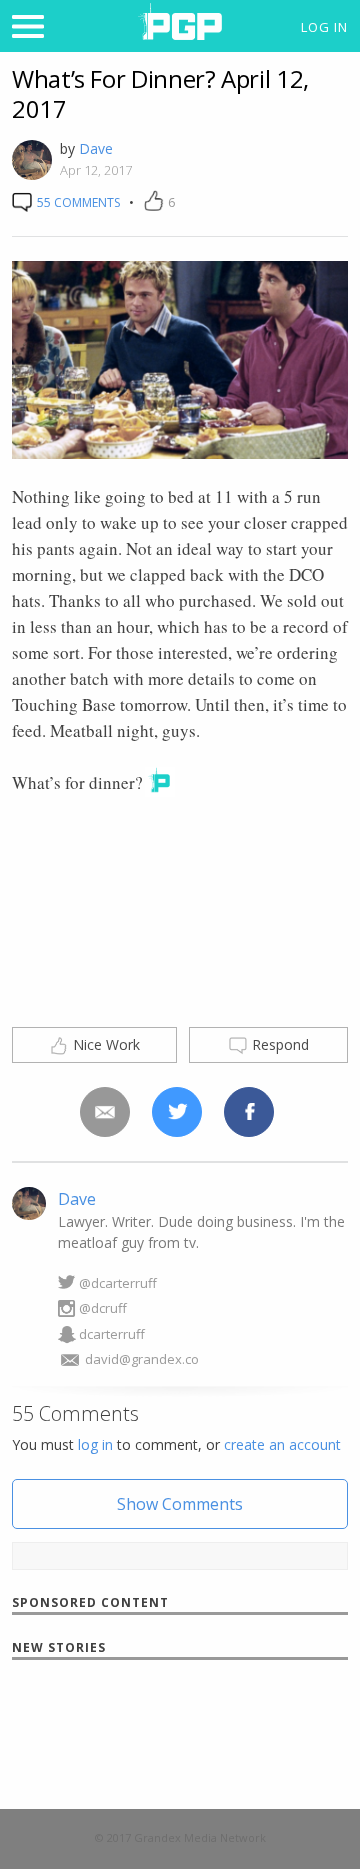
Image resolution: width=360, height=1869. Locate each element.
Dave (96, 148)
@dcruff (103, 1308)
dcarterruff (112, 1334)
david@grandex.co (142, 1359)
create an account (282, 1444)
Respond (278, 1044)
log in (95, 1444)
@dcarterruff (118, 1283)
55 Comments (77, 202)
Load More (180, 1731)
